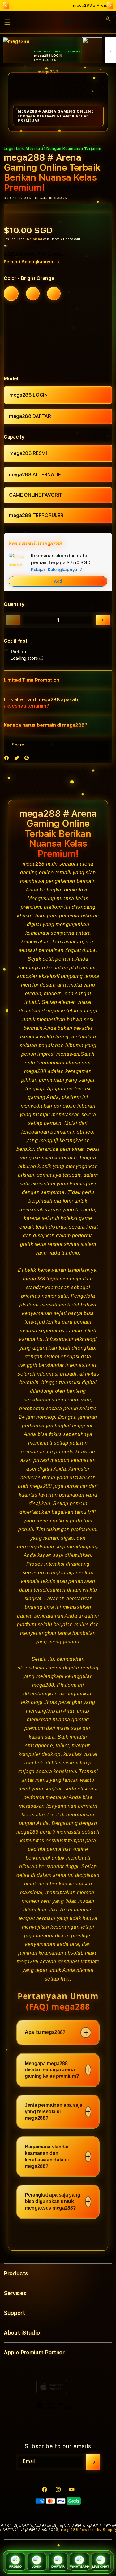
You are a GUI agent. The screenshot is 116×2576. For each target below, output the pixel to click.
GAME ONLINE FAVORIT (36, 495)
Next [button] (110, 6)
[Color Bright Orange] (11, 294)
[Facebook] (8, 759)
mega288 (34, 864)
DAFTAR (58, 2567)
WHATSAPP (79, 2567)
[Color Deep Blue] (33, 294)
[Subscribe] (93, 2462)
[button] (58, 680)
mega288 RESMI (28, 453)
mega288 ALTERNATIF (35, 475)
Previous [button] (6, 6)
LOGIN (37, 2567)
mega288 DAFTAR (30, 416)
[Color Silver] (54, 294)
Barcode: (41, 198)
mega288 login (41, 1279)
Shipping (35, 239)
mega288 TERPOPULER (36, 515)
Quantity (14, 604)
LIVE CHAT (101, 2567)
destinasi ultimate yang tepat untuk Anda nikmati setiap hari (61, 1970)
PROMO (15, 2567)
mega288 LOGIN (28, 395)
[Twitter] (18, 759)
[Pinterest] (28, 759)
